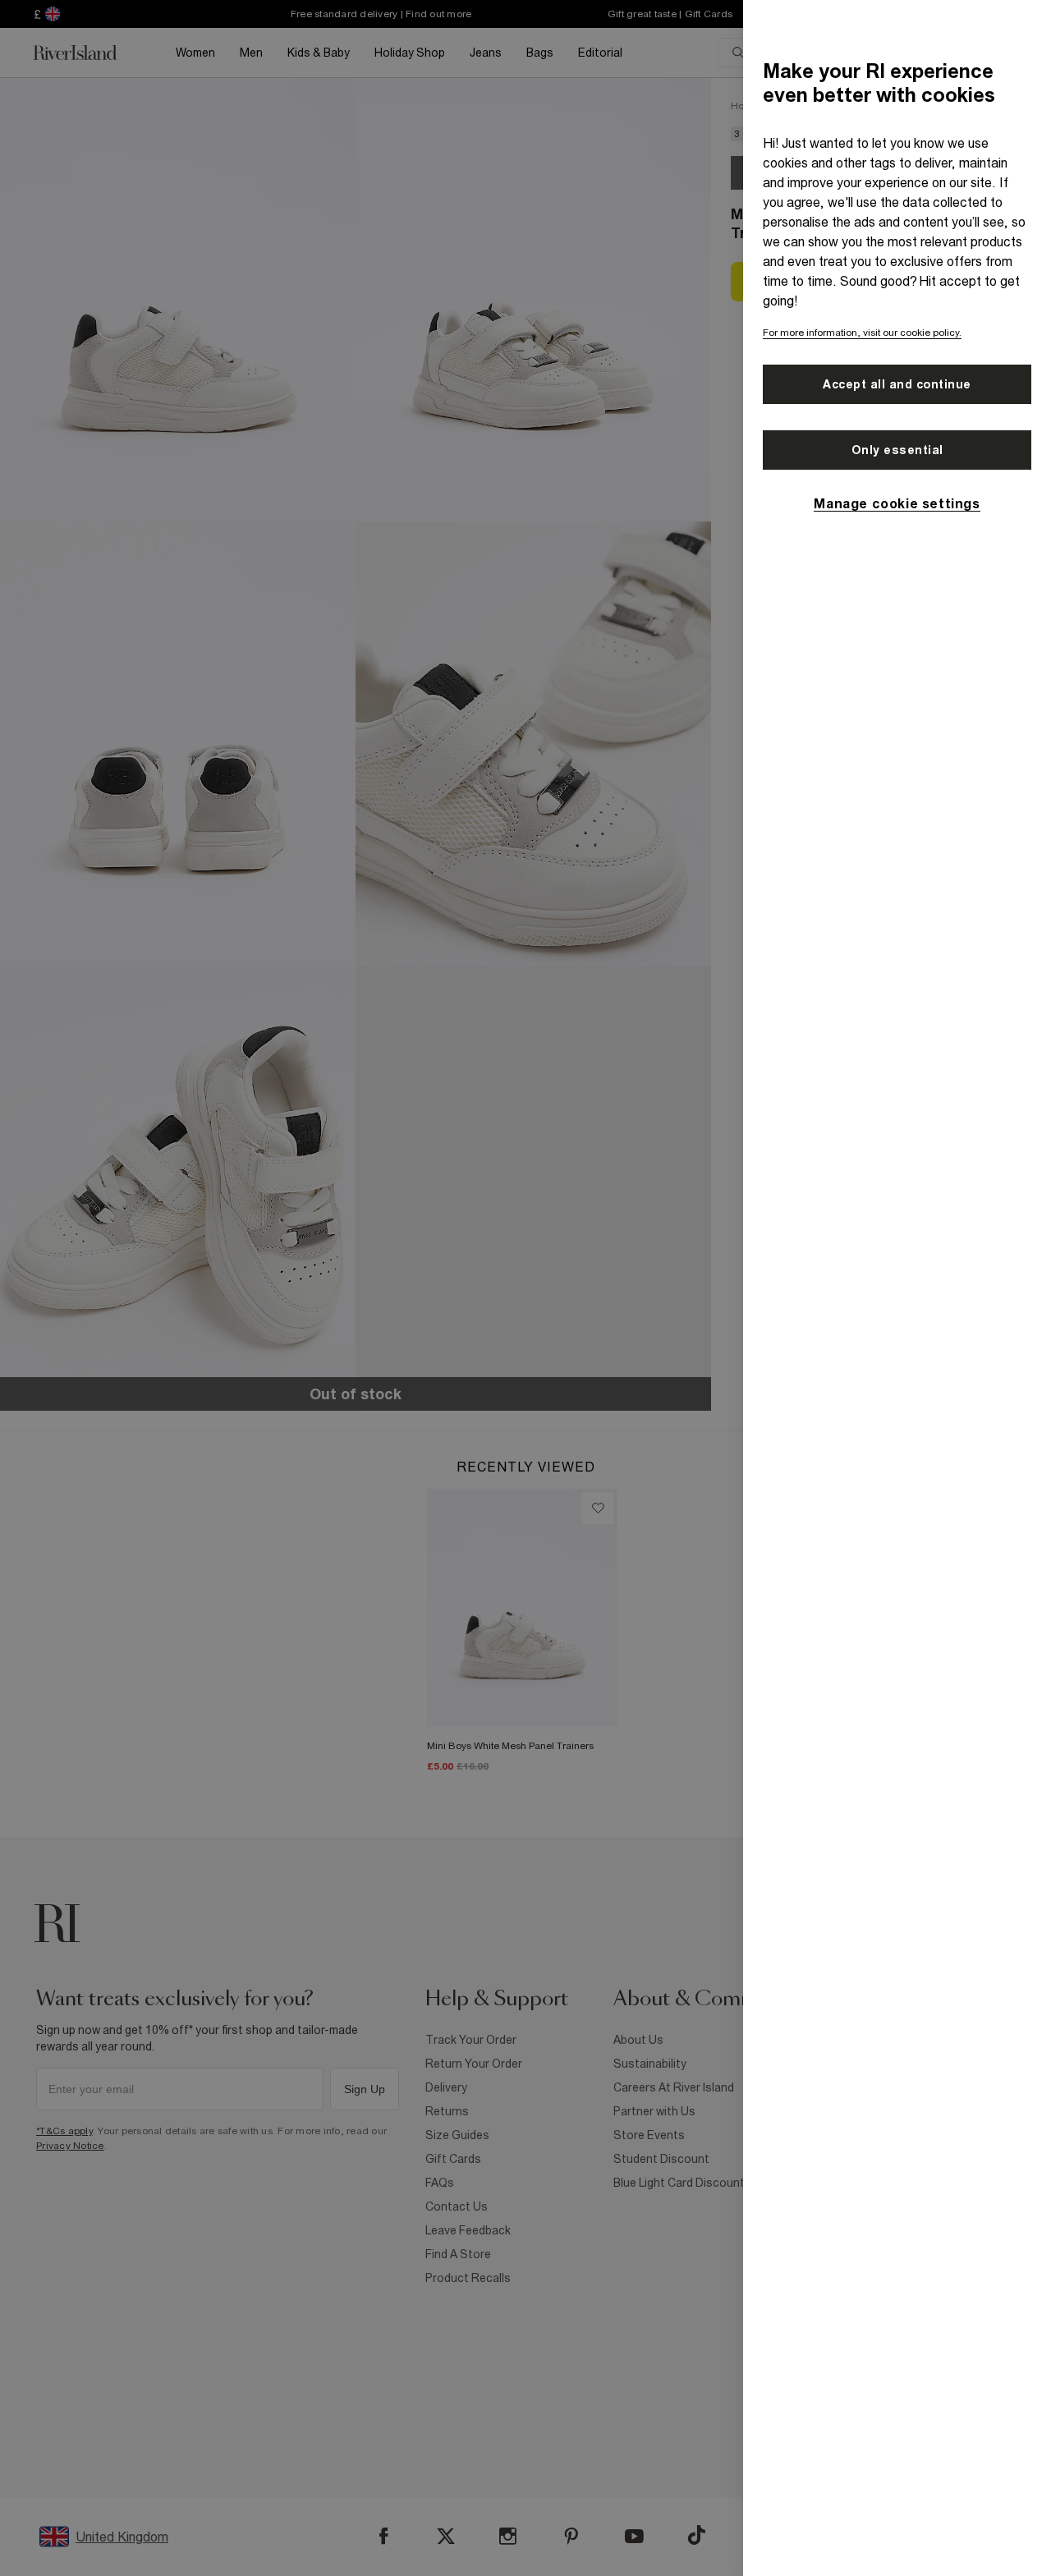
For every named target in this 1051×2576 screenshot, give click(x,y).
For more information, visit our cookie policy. (862, 333)
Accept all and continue (897, 384)
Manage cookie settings (897, 503)
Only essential (897, 450)
